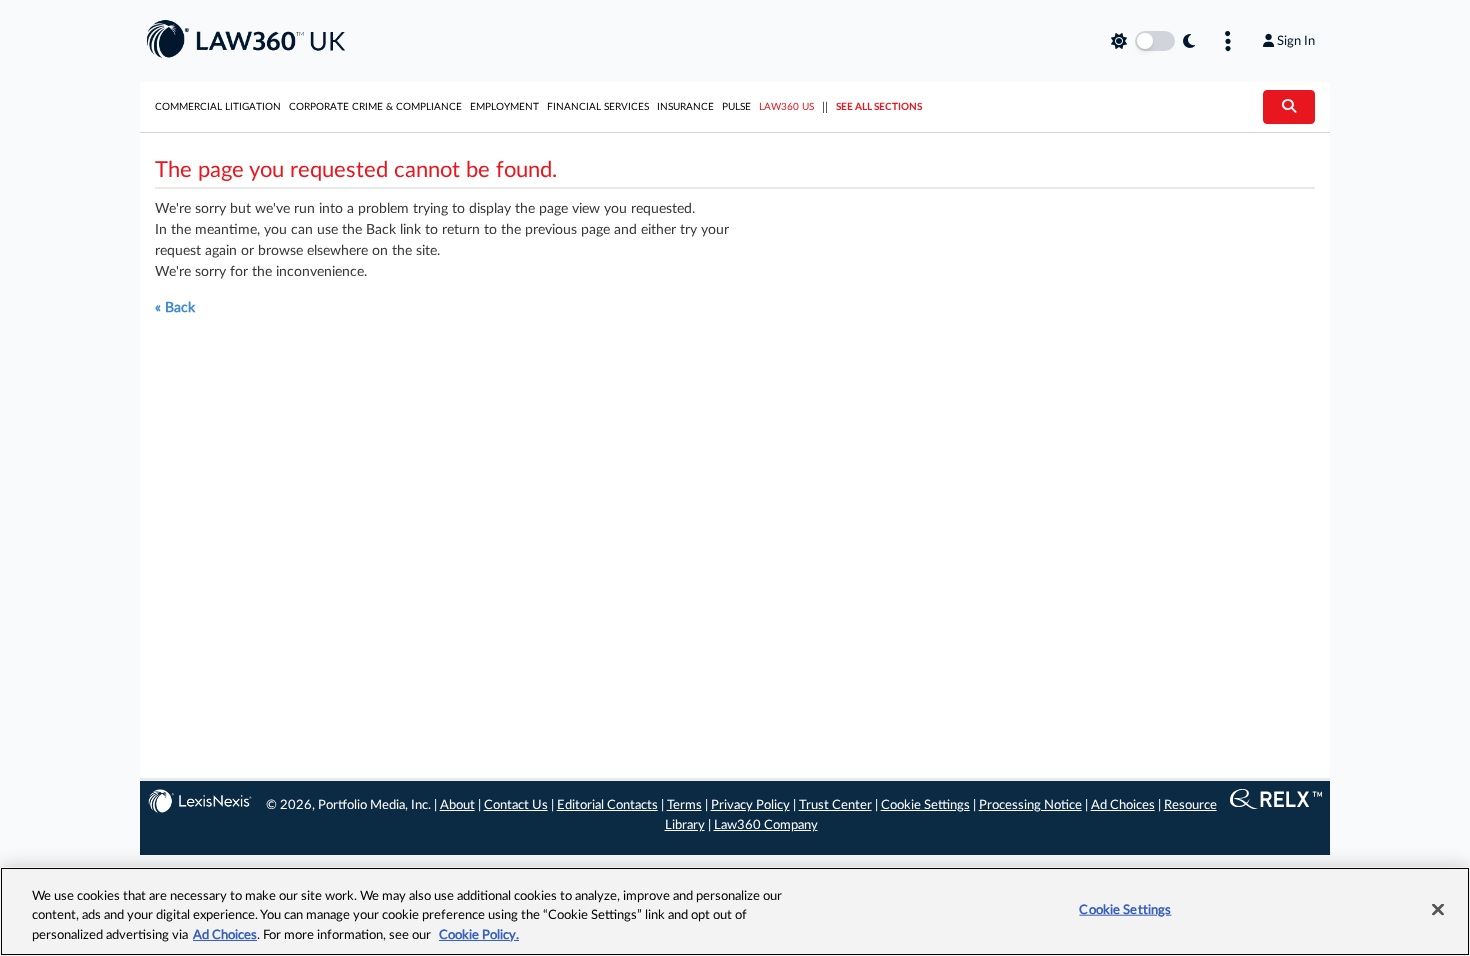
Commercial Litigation (218, 107)
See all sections (879, 107)
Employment (504, 107)
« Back (175, 308)
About (457, 805)
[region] (735, 911)
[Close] (1438, 909)
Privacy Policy (750, 805)
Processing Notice (1030, 805)
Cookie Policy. (479, 935)
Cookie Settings (925, 805)
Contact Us (516, 805)
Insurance (685, 107)
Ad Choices (1123, 805)
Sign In (1296, 41)
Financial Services (598, 107)
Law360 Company (766, 825)
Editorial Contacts (607, 805)
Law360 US (786, 107)
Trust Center (835, 805)
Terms (684, 805)
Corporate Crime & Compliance (375, 107)
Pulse (736, 107)
